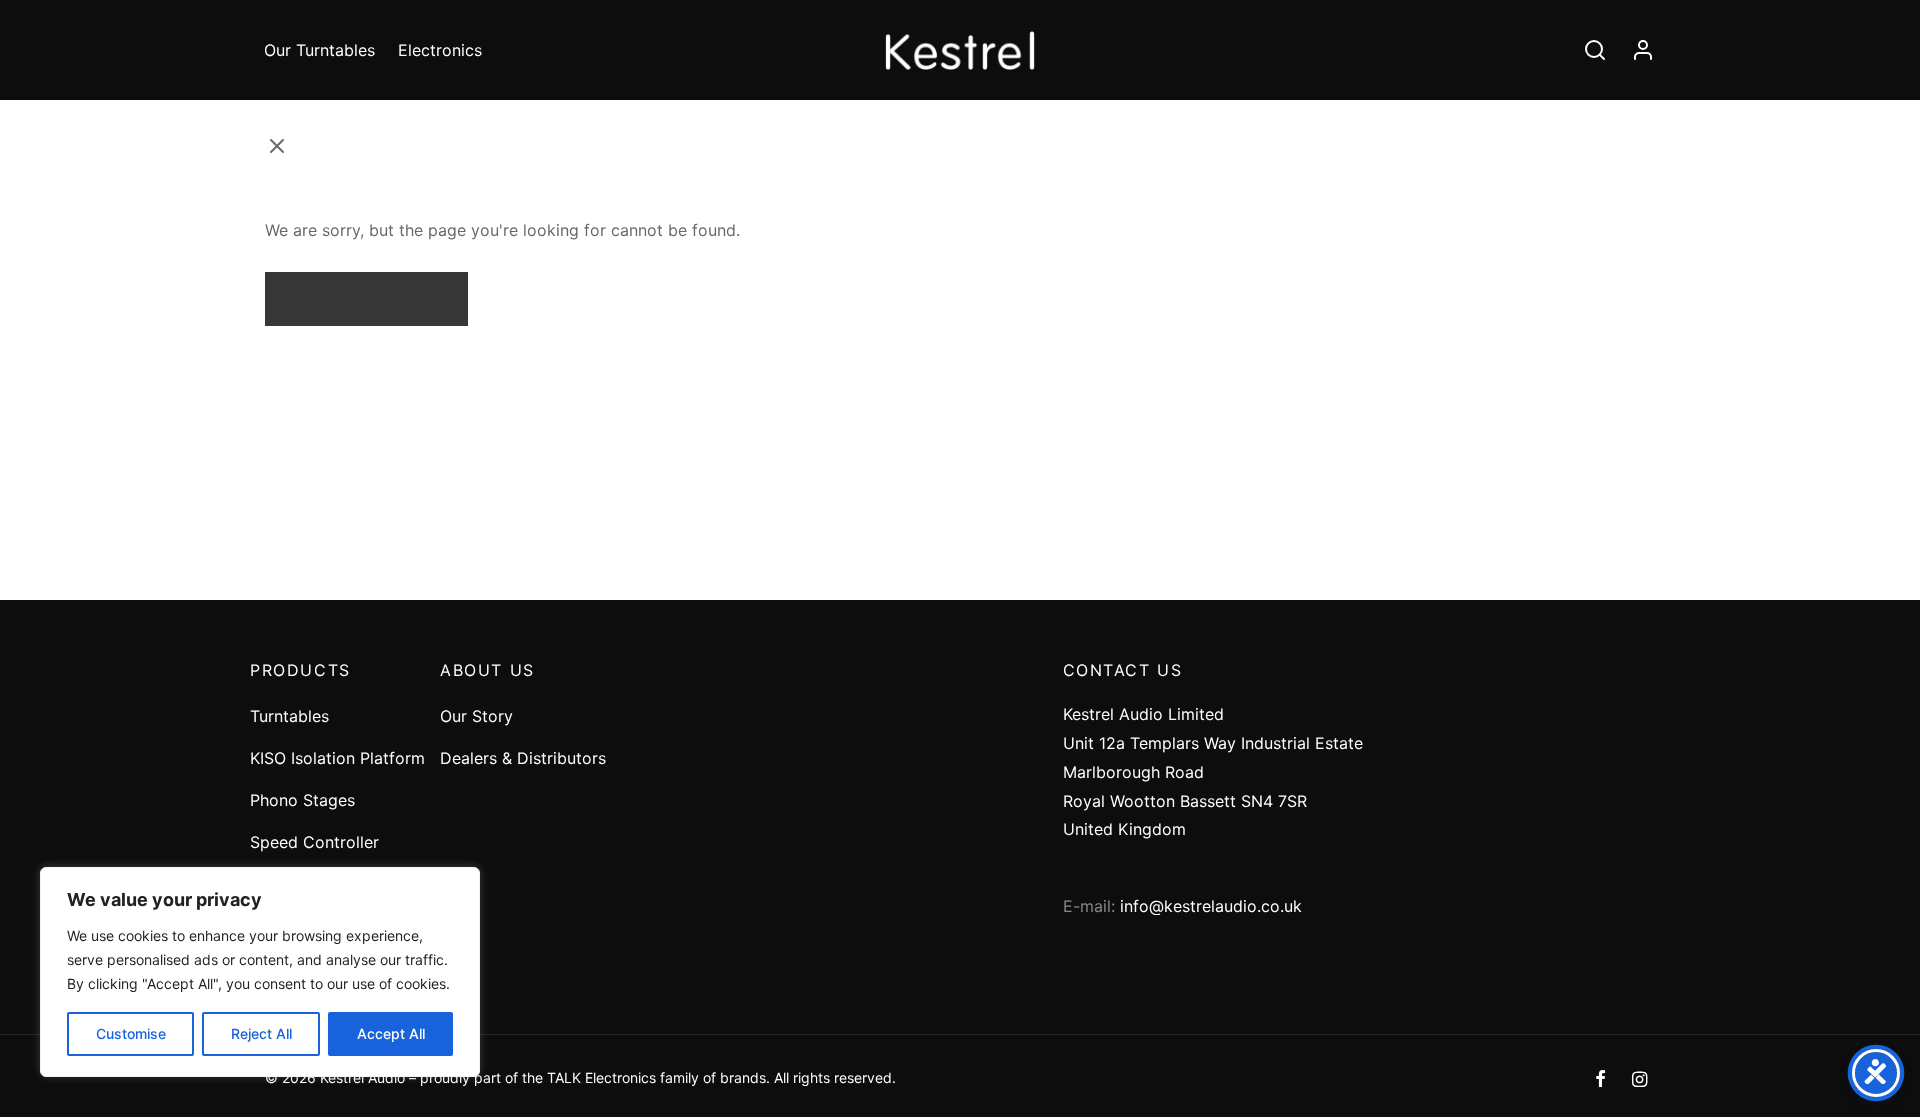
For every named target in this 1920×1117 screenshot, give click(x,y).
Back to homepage (366, 298)
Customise (131, 1033)
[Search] (1595, 50)
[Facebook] (1600, 1080)
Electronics (440, 50)
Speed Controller (314, 842)
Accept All (391, 1033)
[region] (260, 972)
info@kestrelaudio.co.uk (1211, 906)
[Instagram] (1639, 1080)
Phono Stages (302, 800)
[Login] (1643, 50)
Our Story (476, 716)
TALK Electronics (601, 1077)
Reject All (261, 1033)
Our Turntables (319, 50)
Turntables (289, 716)
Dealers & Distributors (523, 758)
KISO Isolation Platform (337, 758)
